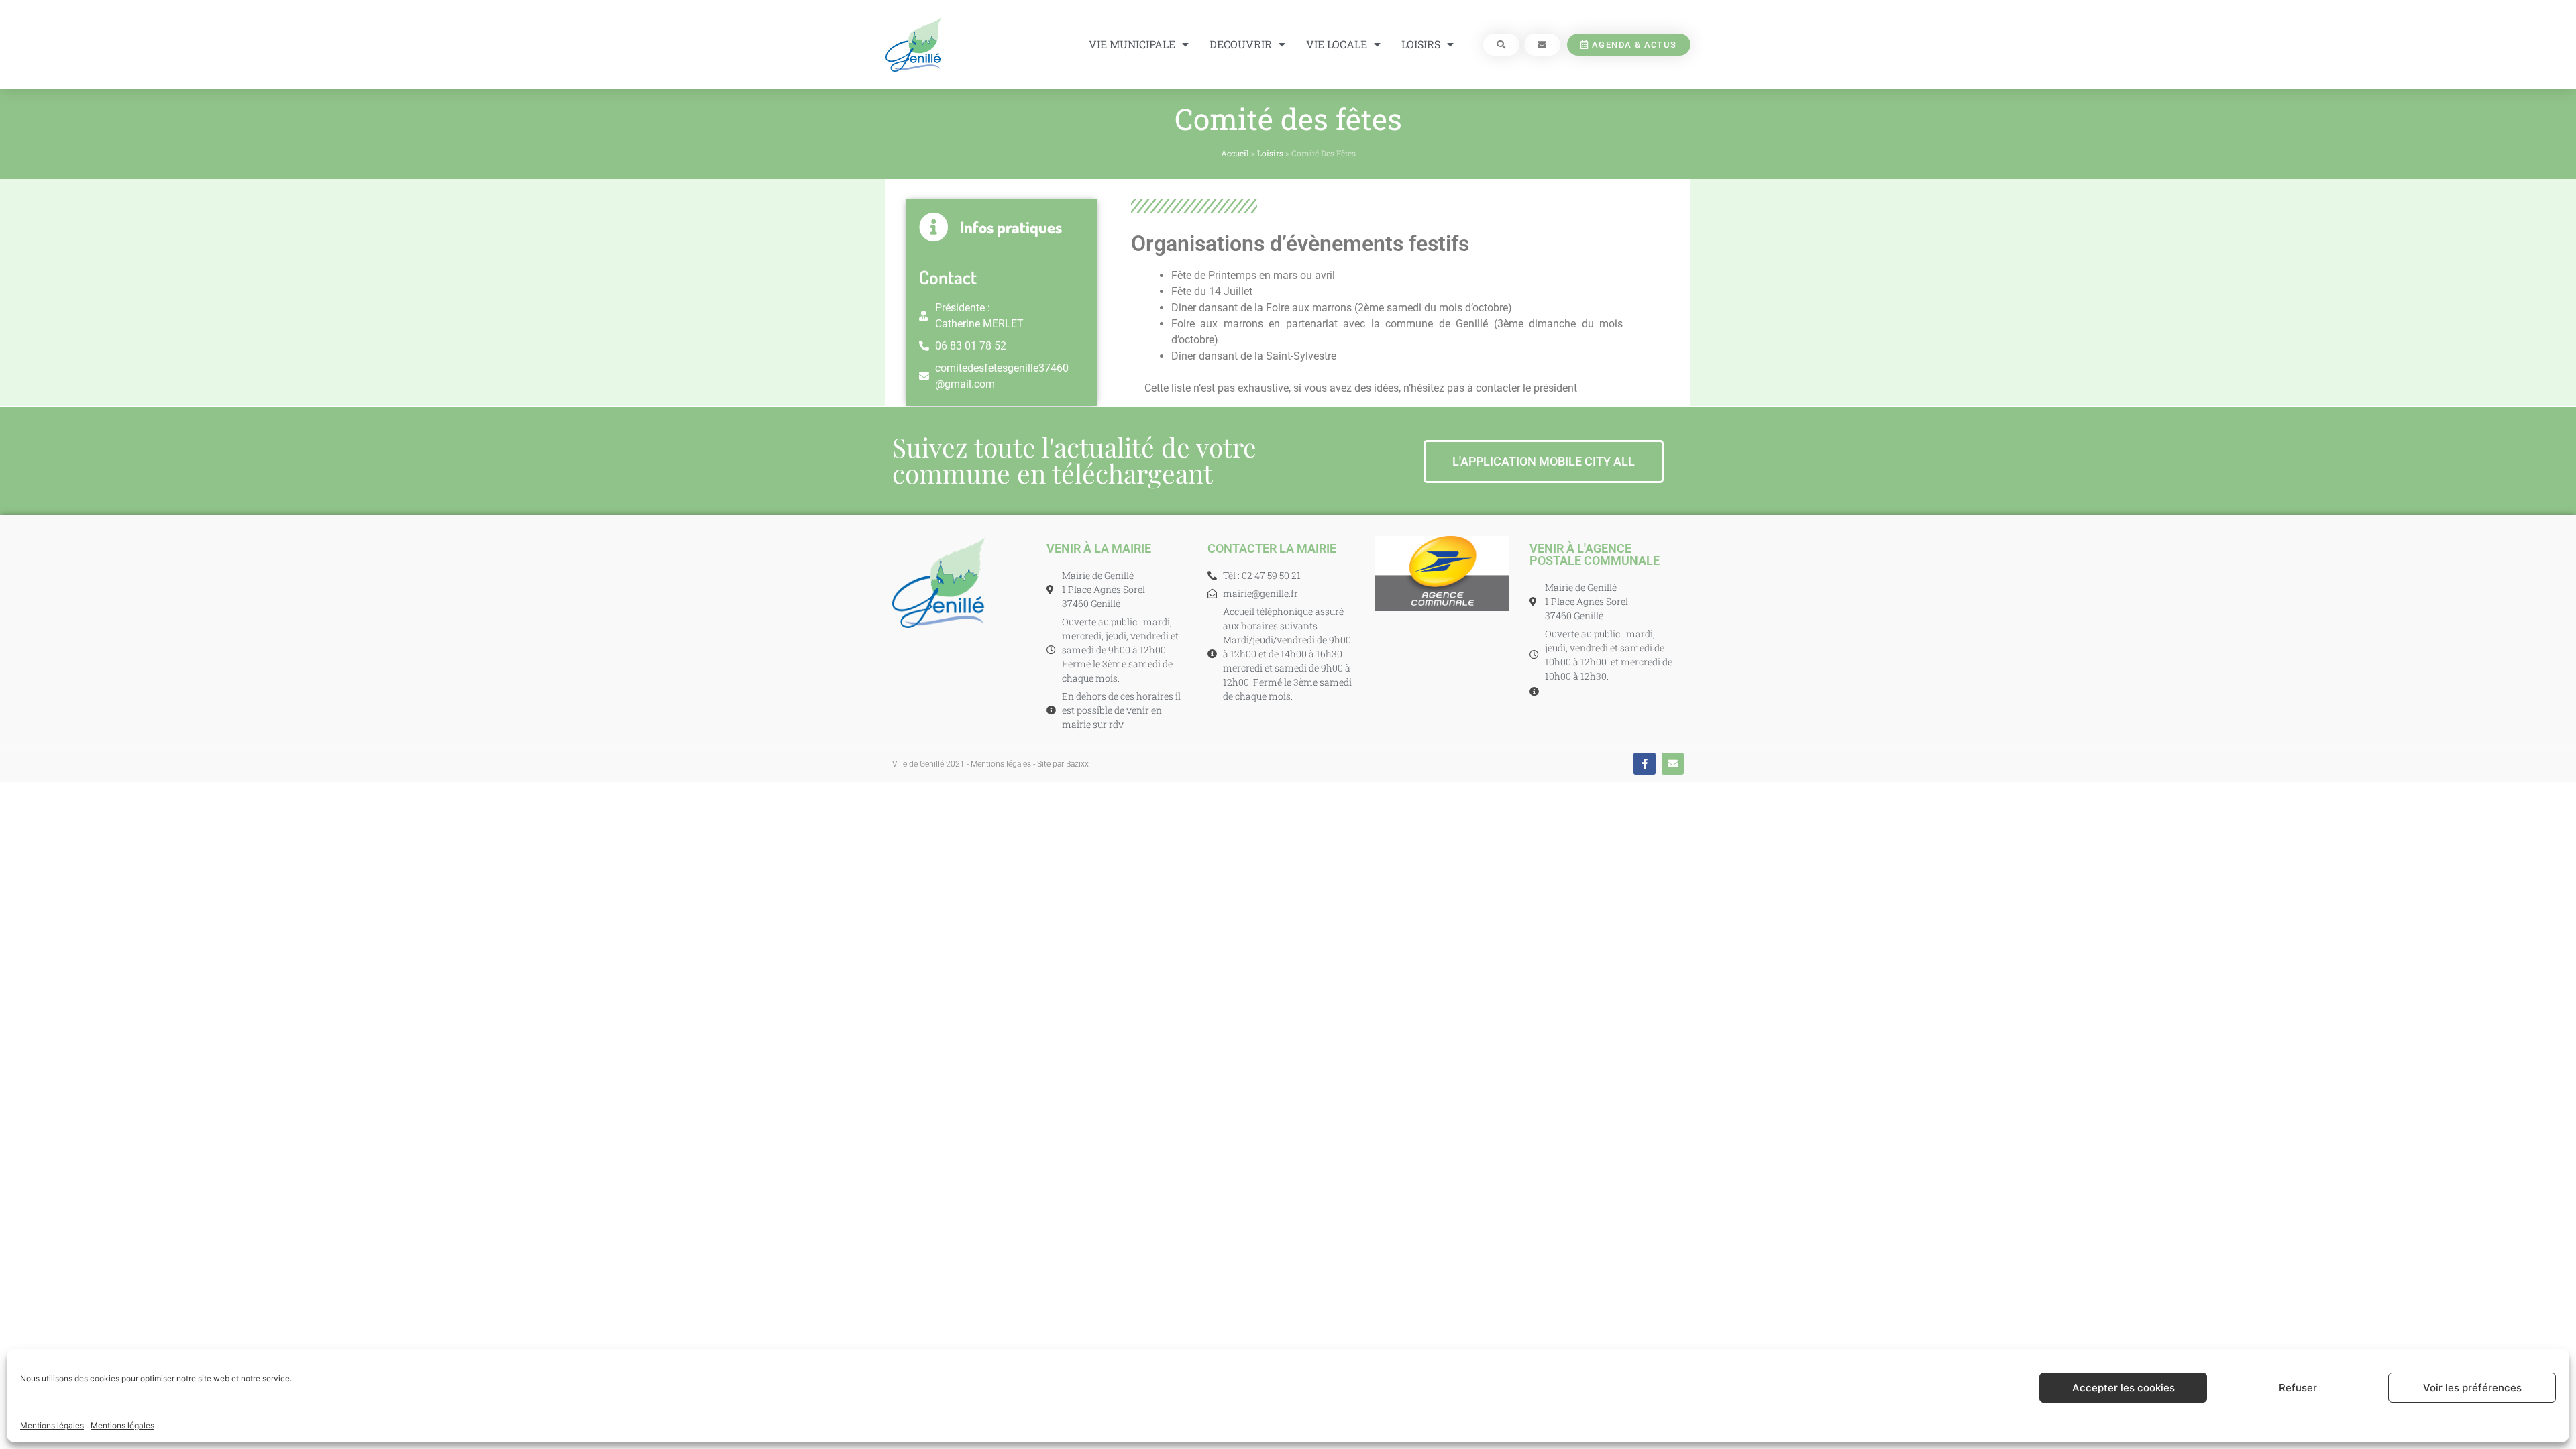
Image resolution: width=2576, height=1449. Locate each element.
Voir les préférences (2472, 1388)
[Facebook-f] (1645, 764)
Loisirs (1270, 153)
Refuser (2298, 1388)
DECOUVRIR (1241, 44)
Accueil (1235, 153)
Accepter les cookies (2124, 1388)
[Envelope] (1673, 764)
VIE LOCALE (1337, 44)
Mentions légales (52, 1425)
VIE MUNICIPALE (1132, 44)
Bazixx (1077, 764)
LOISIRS (1421, 44)
